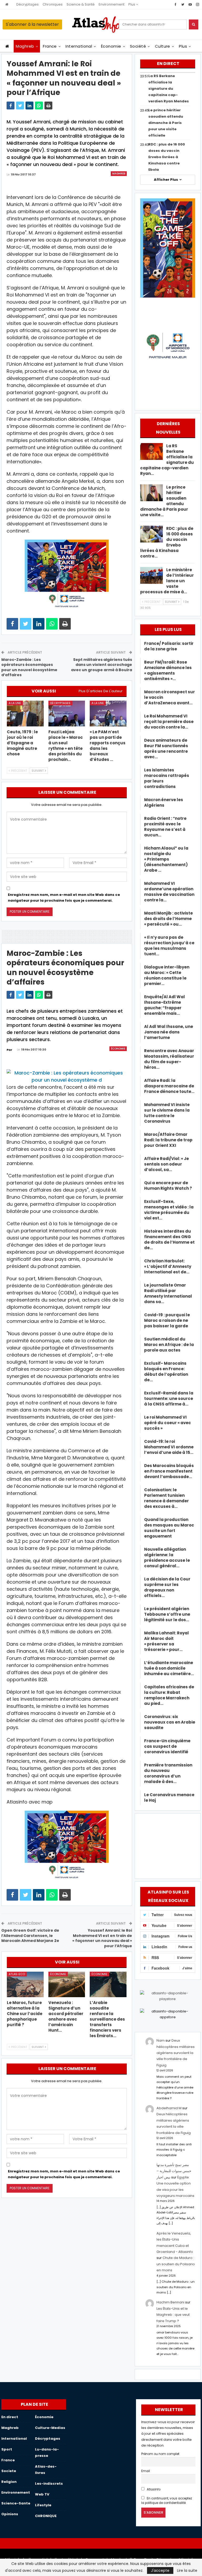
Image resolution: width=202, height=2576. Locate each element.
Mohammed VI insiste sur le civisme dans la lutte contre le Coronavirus (167, 1113)
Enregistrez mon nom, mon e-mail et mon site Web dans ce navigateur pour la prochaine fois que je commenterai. (64, 898)
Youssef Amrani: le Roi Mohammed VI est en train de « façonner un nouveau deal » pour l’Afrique (102, 1938)
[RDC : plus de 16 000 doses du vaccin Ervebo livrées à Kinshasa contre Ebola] (151, 534)
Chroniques (53, 4)
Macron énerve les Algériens (164, 802)
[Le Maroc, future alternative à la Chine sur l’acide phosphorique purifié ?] (25, 1985)
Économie (111, 46)
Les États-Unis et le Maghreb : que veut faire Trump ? (173, 2315)
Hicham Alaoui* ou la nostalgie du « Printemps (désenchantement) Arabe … (166, 859)
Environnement (112, 4)
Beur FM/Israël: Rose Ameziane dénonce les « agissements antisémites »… (168, 670)
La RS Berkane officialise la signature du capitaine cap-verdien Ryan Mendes (169, 89)
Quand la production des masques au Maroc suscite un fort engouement (169, 1528)
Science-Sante (16, 2503)
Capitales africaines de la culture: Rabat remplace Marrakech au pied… (169, 1695)
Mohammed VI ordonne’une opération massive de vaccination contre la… (169, 892)
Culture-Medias (50, 2428)
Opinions (10, 2514)
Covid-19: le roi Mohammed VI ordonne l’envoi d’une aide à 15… (169, 1447)
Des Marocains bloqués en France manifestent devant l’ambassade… (169, 1471)
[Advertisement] (168, 1845)
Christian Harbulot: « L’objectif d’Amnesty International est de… (168, 1266)
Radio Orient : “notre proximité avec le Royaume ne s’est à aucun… (165, 827)
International (79, 46)
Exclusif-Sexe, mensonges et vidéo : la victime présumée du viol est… (169, 1210)
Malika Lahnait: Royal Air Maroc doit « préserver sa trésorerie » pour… (166, 1641)
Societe (9, 2471)
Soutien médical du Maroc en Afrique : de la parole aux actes (169, 1345)
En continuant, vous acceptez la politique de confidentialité (167, 2501)
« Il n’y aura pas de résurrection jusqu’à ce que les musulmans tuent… (169, 946)
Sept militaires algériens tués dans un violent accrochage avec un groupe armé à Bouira (102, 665)
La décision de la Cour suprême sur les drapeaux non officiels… (167, 1587)
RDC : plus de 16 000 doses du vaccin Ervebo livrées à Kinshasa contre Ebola (167, 157)
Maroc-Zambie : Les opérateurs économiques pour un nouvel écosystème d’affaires (29, 667)
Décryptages (27, 4)
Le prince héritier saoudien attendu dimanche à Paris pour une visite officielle (166, 123)
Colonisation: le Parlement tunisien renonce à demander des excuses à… (166, 1498)
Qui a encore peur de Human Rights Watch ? (168, 1186)
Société (138, 46)
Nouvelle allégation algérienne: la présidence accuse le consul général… (167, 1558)
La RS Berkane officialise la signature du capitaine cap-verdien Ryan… (167, 460)
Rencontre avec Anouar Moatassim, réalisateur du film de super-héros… (169, 1059)
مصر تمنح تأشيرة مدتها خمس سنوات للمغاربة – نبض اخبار (174, 2171)
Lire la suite (187, 2570)
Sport (7, 2449)
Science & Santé (81, 4)
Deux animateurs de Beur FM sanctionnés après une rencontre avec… (166, 749)
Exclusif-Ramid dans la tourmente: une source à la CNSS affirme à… (169, 1399)
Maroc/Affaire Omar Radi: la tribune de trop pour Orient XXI (168, 1140)
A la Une (15, 703)
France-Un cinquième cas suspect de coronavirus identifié (167, 1746)
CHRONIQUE (46, 2516)
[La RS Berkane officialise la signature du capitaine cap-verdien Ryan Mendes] (151, 451)
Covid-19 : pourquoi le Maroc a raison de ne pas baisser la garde (167, 1320)
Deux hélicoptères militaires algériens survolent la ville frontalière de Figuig (176, 2053)
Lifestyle (43, 2505)
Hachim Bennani (170, 2302)
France (50, 46)
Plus (132, 4)
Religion (9, 2482)
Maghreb (25, 46)
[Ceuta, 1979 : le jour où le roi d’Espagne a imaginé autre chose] (25, 714)
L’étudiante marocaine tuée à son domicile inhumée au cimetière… (169, 1668)
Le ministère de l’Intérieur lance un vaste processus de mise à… (167, 581)
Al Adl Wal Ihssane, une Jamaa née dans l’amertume (169, 1032)
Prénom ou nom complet (160, 2454)
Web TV (42, 2494)
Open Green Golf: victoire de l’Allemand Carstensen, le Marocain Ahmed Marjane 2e (30, 1935)
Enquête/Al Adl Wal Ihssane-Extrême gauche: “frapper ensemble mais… (165, 1005)
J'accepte (160, 2570)
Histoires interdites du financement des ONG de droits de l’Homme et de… (169, 1239)
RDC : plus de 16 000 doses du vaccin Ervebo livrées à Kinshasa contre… (167, 542)
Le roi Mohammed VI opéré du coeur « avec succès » (168, 1423)
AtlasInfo (153, 2489)
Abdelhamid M (169, 2108)
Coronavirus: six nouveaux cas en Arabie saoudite (170, 1722)
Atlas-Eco (17, 1974)
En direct (10, 2417)
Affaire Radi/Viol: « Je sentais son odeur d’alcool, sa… (166, 1164)
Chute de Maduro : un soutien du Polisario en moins (176, 2264)
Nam (161, 2040)
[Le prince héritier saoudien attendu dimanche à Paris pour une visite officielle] (151, 493)
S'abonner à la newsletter (32, 24)
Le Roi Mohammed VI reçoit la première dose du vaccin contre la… (169, 722)
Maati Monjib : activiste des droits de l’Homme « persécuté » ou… (168, 919)
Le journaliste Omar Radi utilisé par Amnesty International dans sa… (168, 1293)
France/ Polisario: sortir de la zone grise (169, 646)
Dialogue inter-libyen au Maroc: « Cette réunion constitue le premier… (167, 975)
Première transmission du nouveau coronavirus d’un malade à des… (168, 1773)
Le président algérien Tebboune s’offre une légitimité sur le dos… (167, 1614)
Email (146, 2471)
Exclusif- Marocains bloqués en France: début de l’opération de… (166, 1372)
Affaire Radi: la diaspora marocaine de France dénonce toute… (169, 1086)
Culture (163, 46)
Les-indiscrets (49, 2484)
